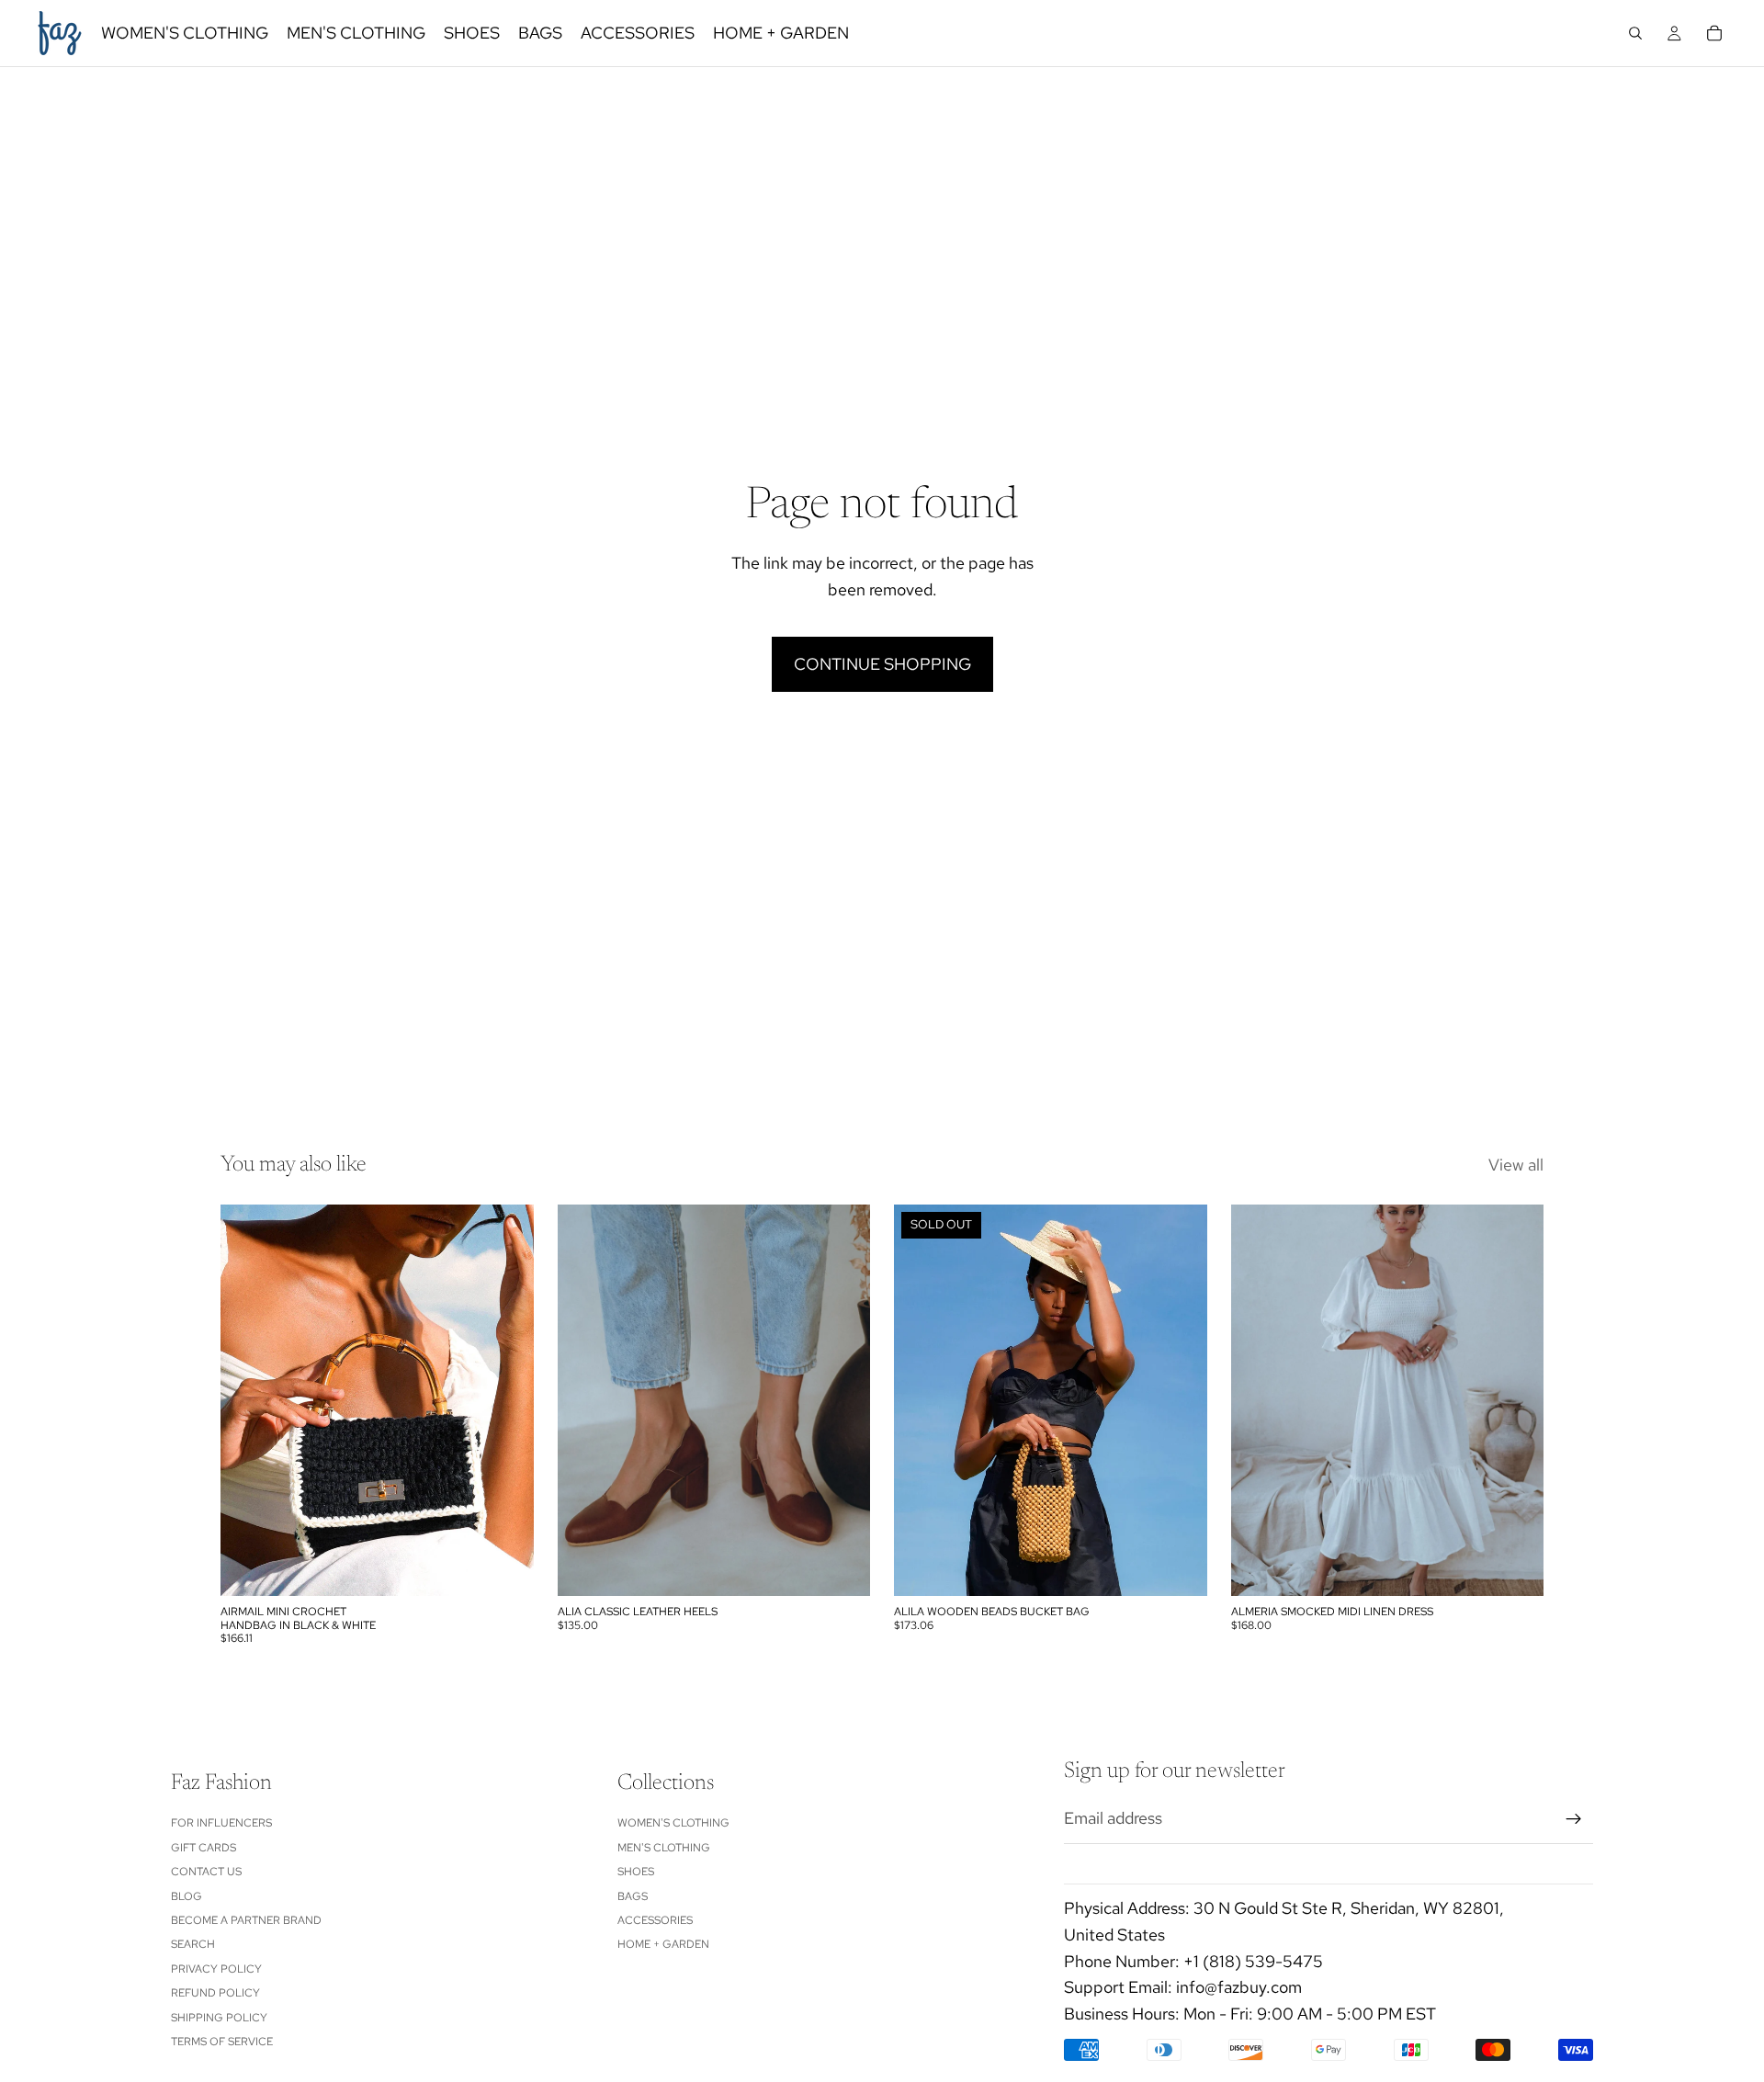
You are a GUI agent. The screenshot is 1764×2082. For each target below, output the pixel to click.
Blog (187, 1895)
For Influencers (221, 1823)
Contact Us (206, 1872)
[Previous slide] (248, 1400)
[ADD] (505, 1568)
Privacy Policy (216, 1968)
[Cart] (1714, 33)
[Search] (1635, 33)
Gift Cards (204, 1847)
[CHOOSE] (842, 1568)
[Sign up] (1574, 1818)
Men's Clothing (664, 1847)
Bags (633, 1895)
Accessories (655, 1920)
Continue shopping (882, 664)
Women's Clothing (673, 1823)
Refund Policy (215, 1993)
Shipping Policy (219, 2017)
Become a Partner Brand (246, 1920)
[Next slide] (506, 1400)
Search (193, 1944)
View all (1516, 1165)
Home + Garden (663, 1944)
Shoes (636, 1872)
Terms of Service (222, 2042)
